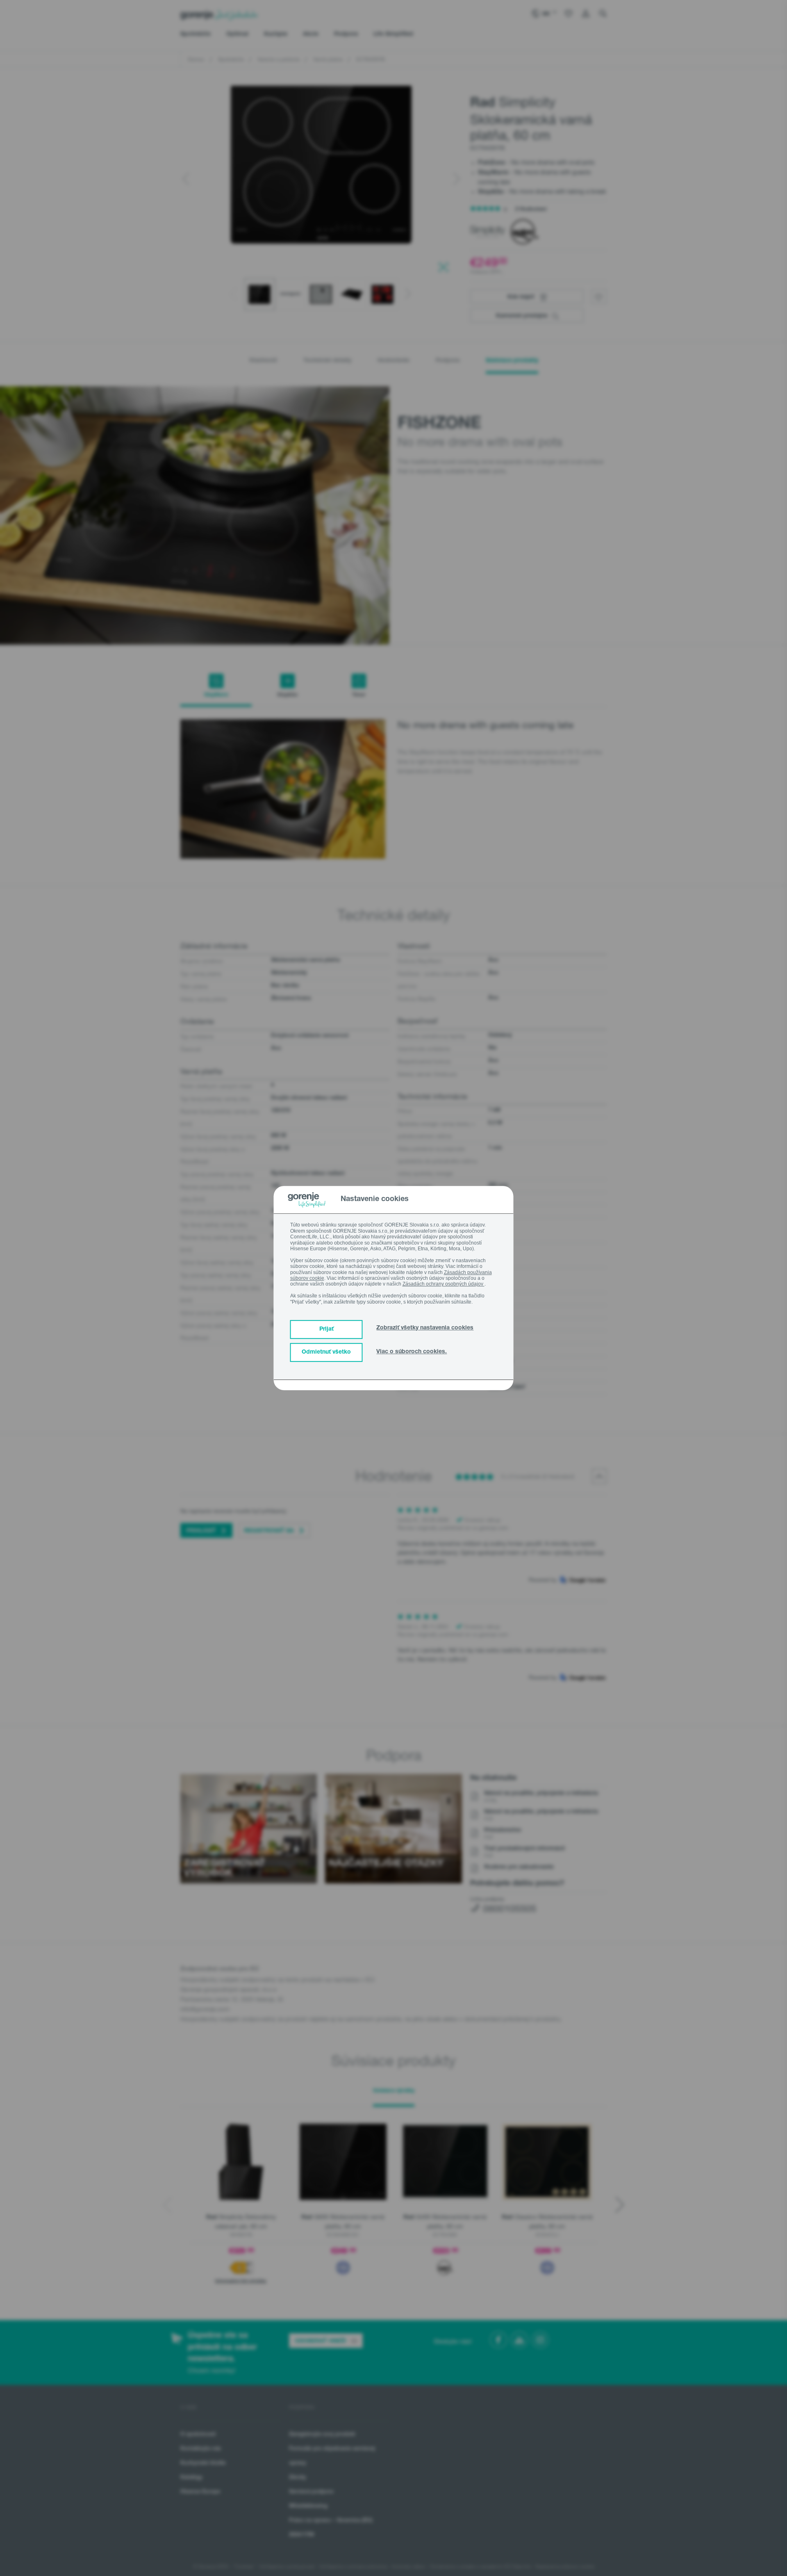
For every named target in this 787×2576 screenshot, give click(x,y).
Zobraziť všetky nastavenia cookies (425, 1328)
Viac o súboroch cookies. (412, 1352)
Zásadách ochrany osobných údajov (444, 1284)
